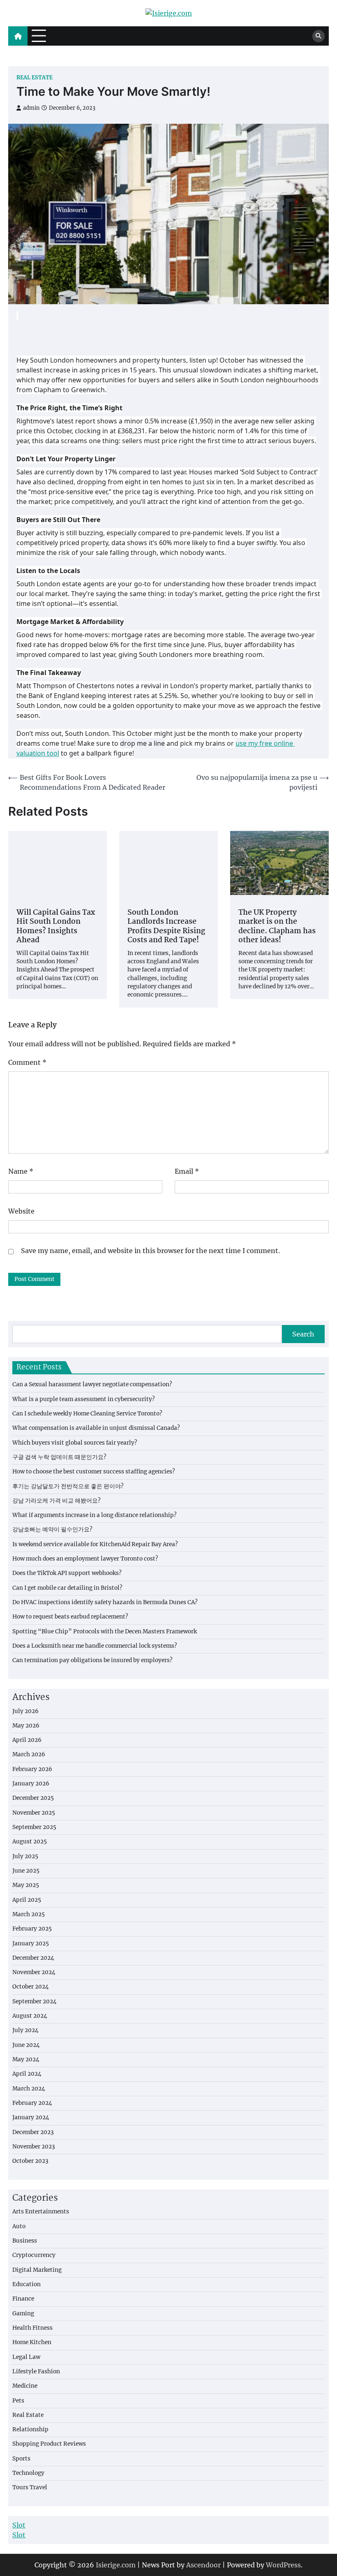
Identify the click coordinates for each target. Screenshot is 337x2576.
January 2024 (31, 2117)
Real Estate (35, 77)
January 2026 (31, 1784)
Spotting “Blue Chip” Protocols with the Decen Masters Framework (105, 1631)
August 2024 (30, 2016)
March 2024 (29, 2089)
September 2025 (34, 1827)
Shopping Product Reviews (49, 2444)
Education (27, 2284)
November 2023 (34, 2147)
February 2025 (32, 1929)
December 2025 (33, 1798)
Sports (21, 2459)
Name (21, 1171)
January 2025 (31, 1944)
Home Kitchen (32, 2342)
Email (187, 1171)
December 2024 (33, 1958)
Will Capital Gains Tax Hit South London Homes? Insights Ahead (56, 927)
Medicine (25, 2386)
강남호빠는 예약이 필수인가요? (52, 1530)
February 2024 (32, 2103)
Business (25, 2241)
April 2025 (27, 1900)
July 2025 (25, 1856)
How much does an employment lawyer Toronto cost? (85, 1559)
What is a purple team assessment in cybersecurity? (84, 1399)
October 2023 (30, 2161)
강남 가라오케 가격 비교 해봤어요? (57, 1501)
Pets (18, 2401)
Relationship (30, 2429)
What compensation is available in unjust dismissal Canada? (96, 1428)
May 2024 (26, 2059)
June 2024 (26, 2045)
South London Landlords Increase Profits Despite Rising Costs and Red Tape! (166, 927)
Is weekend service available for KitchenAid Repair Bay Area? (95, 1544)
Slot (19, 2525)
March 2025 (29, 1914)
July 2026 (25, 1711)
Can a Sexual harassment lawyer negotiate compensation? (92, 1384)
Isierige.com (116, 2565)
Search (303, 1334)
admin (31, 108)
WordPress (283, 2565)
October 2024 (31, 1987)
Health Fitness (32, 2328)
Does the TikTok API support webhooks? (67, 1573)
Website (21, 1211)
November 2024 (34, 1972)
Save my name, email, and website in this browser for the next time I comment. (150, 1251)
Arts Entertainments (41, 2212)
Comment (27, 1062)
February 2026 (32, 1769)
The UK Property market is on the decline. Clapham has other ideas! (277, 927)
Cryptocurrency (34, 2255)
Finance (23, 2299)
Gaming (23, 2314)
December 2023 (33, 2132)
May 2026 (26, 1726)
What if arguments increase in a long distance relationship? (95, 1515)
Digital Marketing (37, 2270)
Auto (19, 2226)
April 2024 (27, 2074)
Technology (28, 2473)
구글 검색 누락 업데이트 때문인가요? (59, 1457)
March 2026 (29, 1754)
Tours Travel (30, 2487)
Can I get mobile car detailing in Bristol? (67, 1588)
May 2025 (26, 1885)
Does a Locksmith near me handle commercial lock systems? (95, 1646)
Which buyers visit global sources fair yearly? (75, 1443)
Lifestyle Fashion (36, 2371)
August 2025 (30, 1842)
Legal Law (26, 2357)
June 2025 (26, 1871)
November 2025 (34, 1813)
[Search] (319, 36)
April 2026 (27, 1740)
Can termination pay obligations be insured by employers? (92, 1660)
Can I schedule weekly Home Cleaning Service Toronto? (87, 1414)
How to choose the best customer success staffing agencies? (94, 1472)
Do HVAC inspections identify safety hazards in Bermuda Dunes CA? (105, 1602)
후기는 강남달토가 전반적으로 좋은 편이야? (68, 1486)
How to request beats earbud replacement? (70, 1617)
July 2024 (25, 2030)
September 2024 (35, 2001)
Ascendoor (203, 2565)
